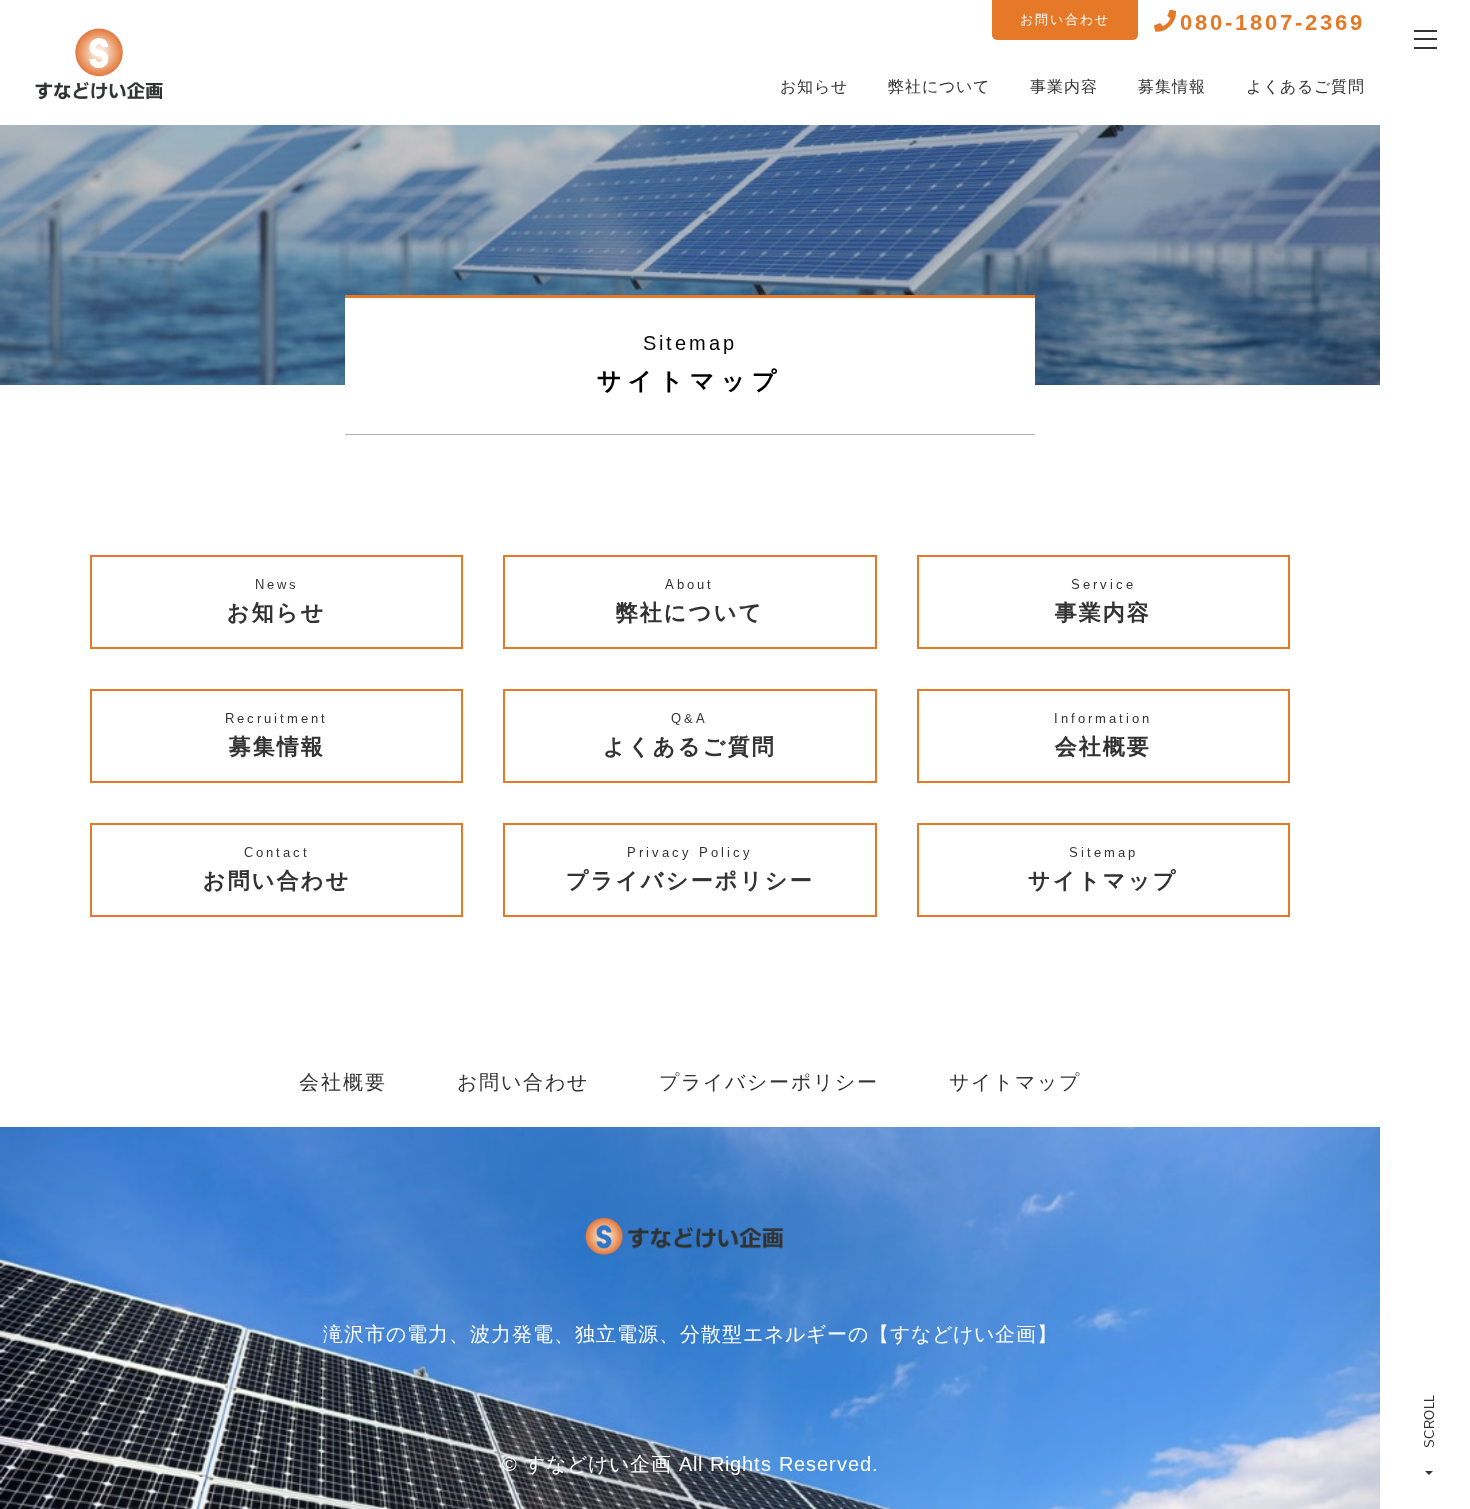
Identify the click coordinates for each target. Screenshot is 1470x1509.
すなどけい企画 (598, 1464)
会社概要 (343, 1082)
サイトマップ (1015, 1082)
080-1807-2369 (1272, 22)
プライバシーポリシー (769, 1082)
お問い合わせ (1065, 19)
